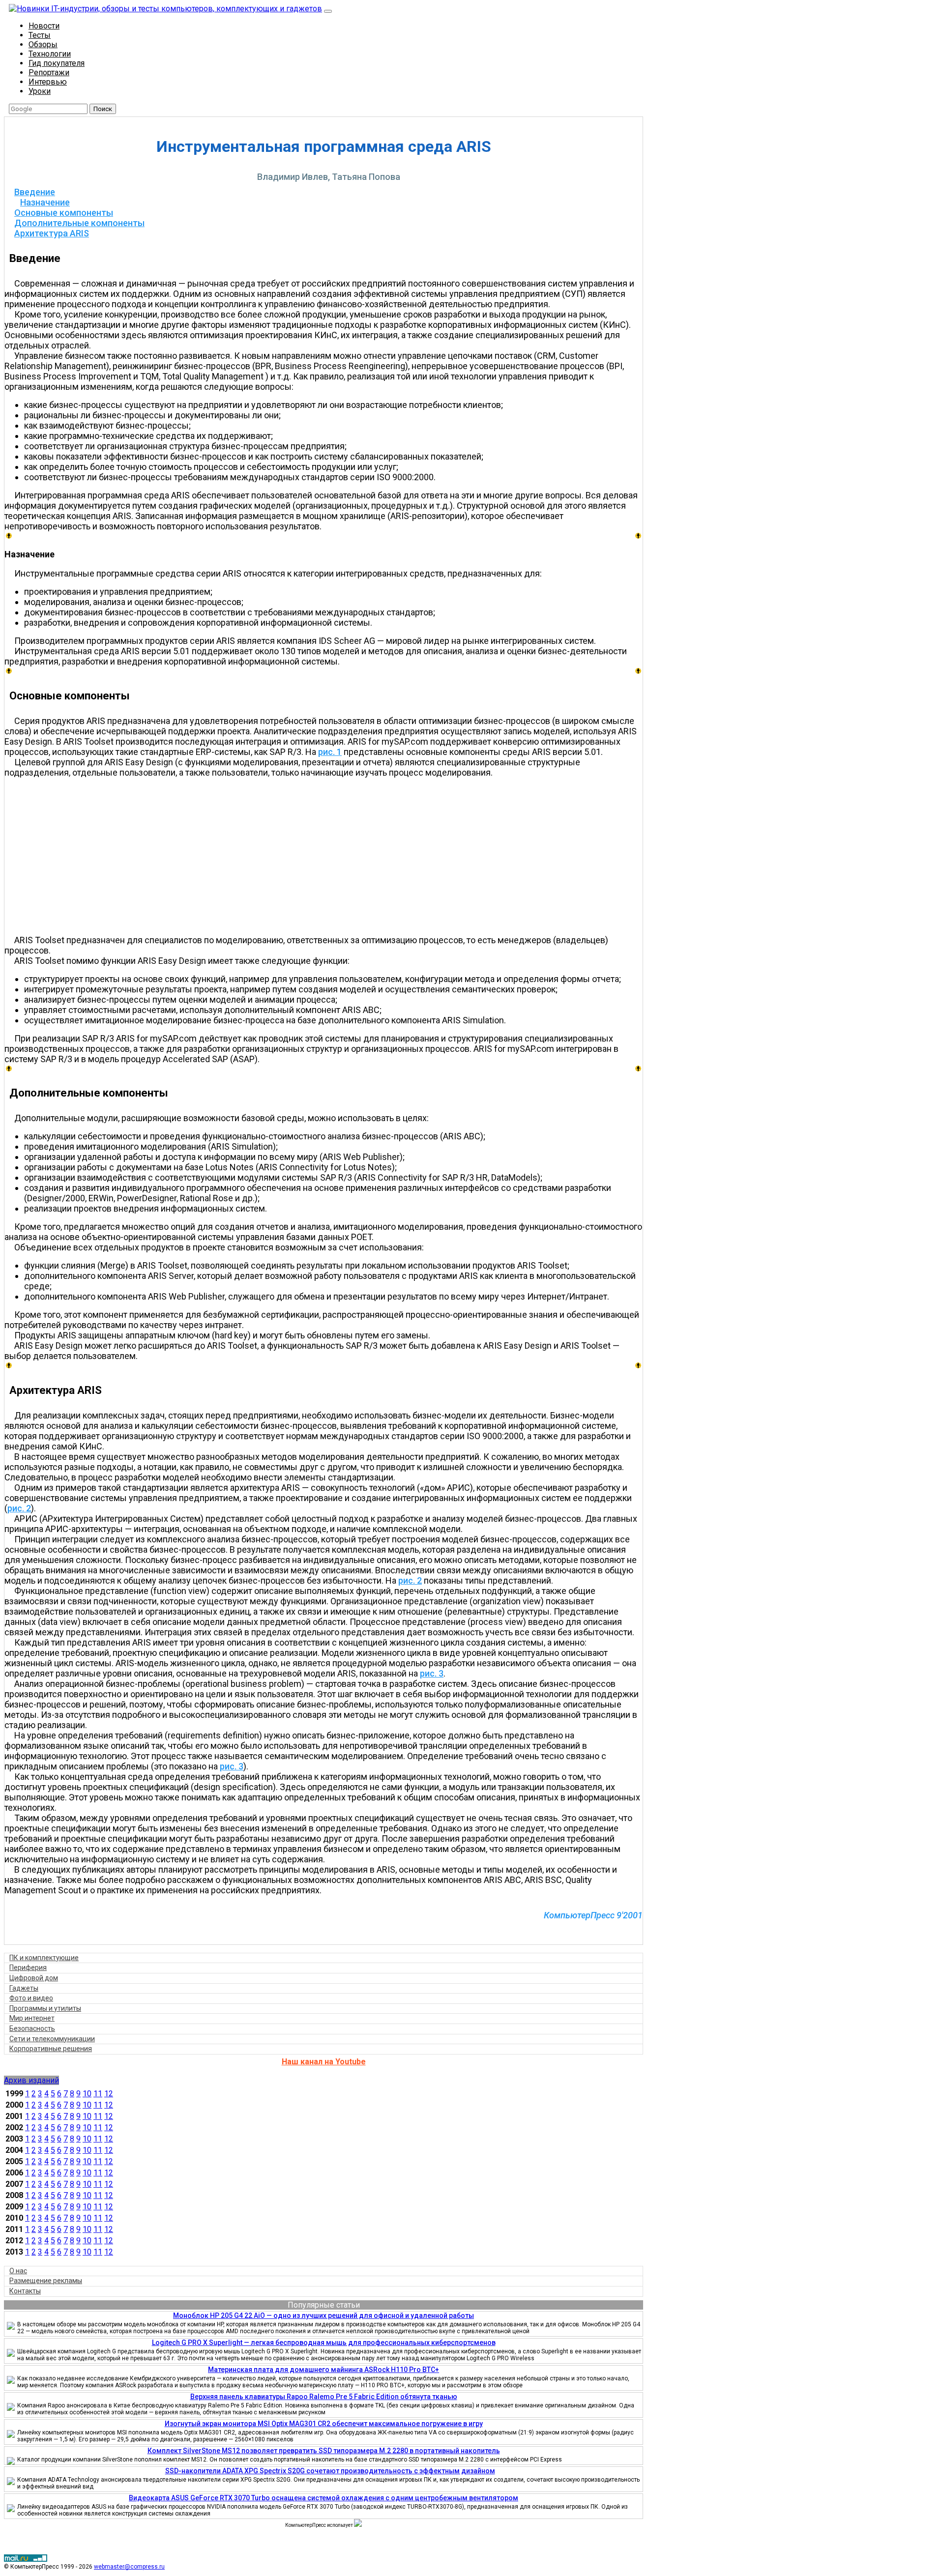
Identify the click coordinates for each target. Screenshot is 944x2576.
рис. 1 (330, 752)
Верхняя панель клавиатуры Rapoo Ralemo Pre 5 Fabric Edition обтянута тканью (324, 2397)
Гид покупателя (57, 63)
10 (87, 2094)
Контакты (25, 2291)
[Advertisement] (328, 856)
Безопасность (32, 2028)
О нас (18, 2271)
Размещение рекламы (46, 2281)
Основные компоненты (64, 213)
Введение (35, 192)
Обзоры (43, 44)
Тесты (40, 35)
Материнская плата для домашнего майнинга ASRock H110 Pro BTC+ (324, 2370)
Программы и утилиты (45, 2008)
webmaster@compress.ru (129, 2567)
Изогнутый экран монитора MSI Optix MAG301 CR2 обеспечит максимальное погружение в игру (324, 2424)
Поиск (103, 109)
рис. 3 (432, 1673)
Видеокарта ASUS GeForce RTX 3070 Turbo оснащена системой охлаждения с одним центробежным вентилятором (324, 2498)
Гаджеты (24, 1988)
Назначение (45, 202)
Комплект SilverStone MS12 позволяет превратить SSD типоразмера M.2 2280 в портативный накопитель (324, 2451)
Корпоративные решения (51, 2049)
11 (98, 2094)
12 (109, 2094)
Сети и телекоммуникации (52, 2039)
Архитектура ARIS (52, 233)
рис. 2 (19, 1508)
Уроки (40, 91)
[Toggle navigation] (328, 11)
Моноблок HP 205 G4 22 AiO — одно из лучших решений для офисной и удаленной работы (324, 2316)
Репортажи (49, 72)
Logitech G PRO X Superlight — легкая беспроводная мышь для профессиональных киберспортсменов (324, 2343)
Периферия (28, 1968)
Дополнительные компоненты (79, 223)
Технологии (50, 54)
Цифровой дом (34, 1978)
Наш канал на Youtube (324, 2062)
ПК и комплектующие (44, 1958)
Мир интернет (32, 2018)
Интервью (48, 82)
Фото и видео (31, 1998)
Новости (44, 26)
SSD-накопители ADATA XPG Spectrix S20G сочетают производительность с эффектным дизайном (330, 2471)
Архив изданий (31, 2080)
